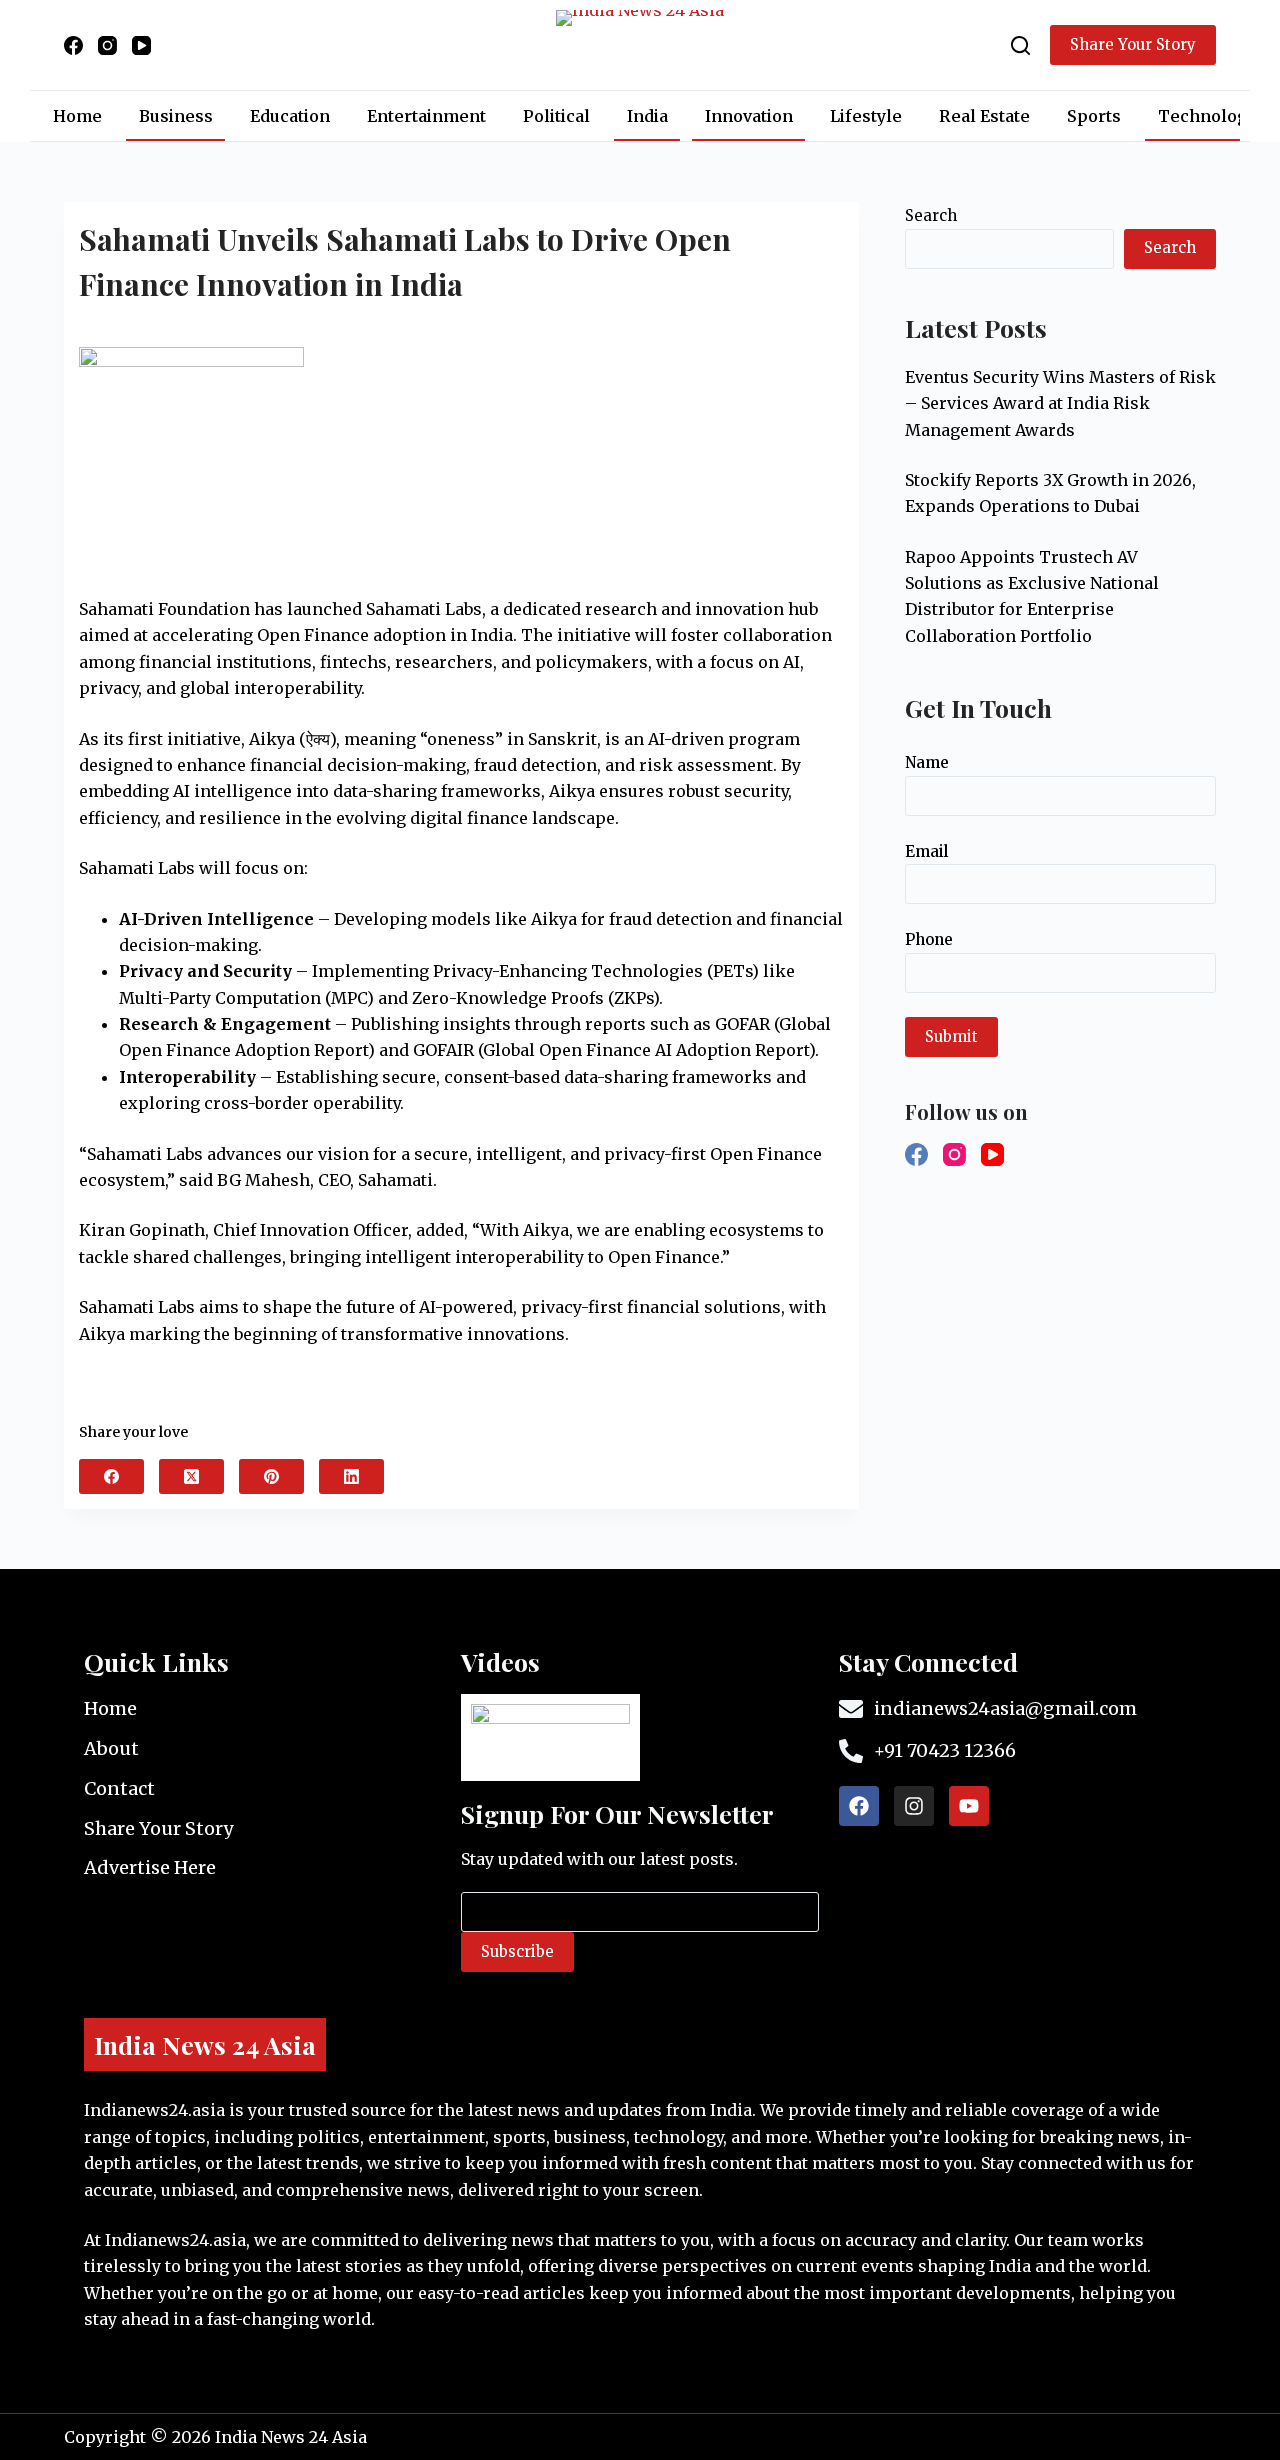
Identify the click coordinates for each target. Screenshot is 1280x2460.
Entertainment (426, 116)
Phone (929, 939)
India (647, 116)
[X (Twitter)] (191, 1476)
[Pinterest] (271, 1476)
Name (927, 762)
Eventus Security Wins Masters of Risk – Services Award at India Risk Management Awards (1060, 403)
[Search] (1020, 45)
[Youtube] (969, 1806)
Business (176, 116)
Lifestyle (866, 116)
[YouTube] (141, 45)
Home (77, 116)
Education (290, 116)
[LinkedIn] (351, 1476)
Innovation (749, 116)
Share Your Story (1133, 44)
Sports (1094, 116)
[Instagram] (107, 45)
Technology (1207, 116)
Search (931, 215)
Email (926, 851)
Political (556, 116)
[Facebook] (73, 45)
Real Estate (984, 116)
